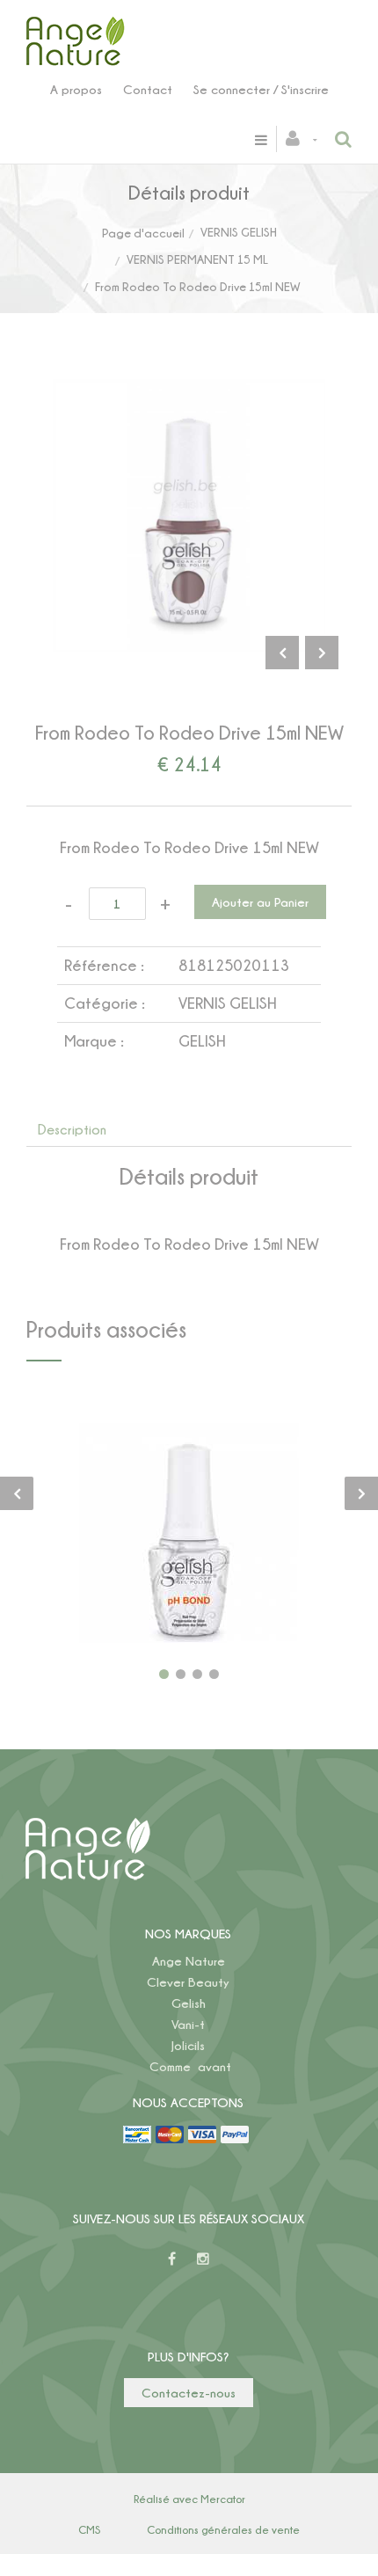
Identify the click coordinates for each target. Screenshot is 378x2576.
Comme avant (190, 2066)
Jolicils (188, 2045)
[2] (181, 1674)
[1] (164, 1674)
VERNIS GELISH (239, 232)
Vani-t (188, 2024)
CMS (89, 2529)
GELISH (202, 1041)
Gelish (189, 2003)
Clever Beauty (188, 1982)
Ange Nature (189, 1961)
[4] (214, 1674)
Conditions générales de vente (223, 2529)
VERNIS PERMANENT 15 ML (197, 259)
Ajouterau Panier (192, 1533)
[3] (197, 1674)
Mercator (223, 2499)
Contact (148, 89)
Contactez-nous (189, 2393)
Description (72, 1129)
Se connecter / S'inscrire (261, 89)
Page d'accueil (143, 233)
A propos (76, 89)
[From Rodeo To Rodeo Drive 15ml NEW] (189, 391)
